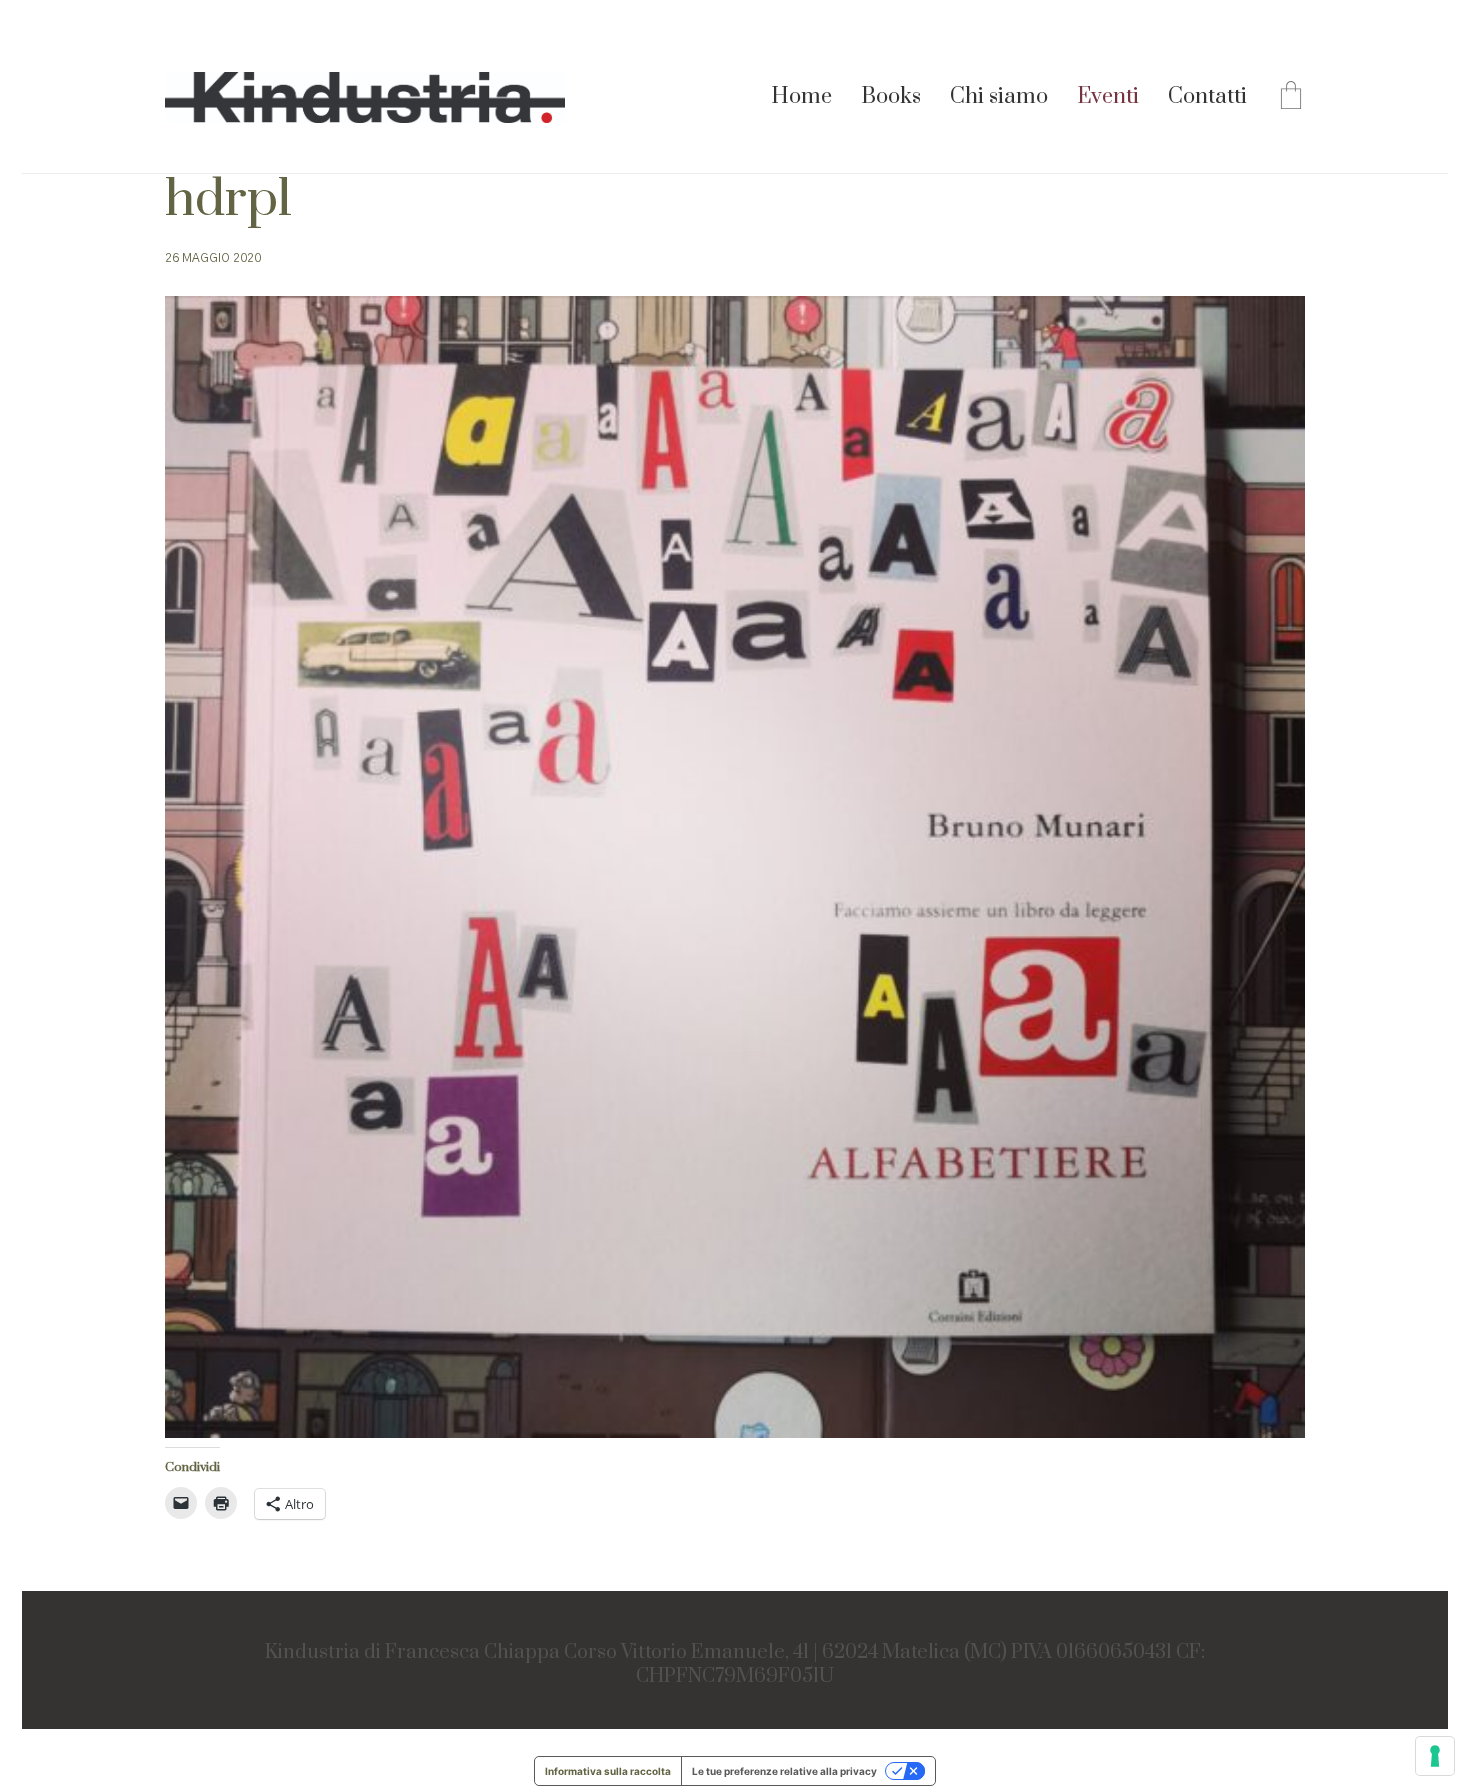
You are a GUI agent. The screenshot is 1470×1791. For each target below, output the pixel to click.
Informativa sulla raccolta (608, 1771)
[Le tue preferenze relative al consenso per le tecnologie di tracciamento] (1435, 1756)
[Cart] (1291, 98)
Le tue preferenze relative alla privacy (784, 1771)
